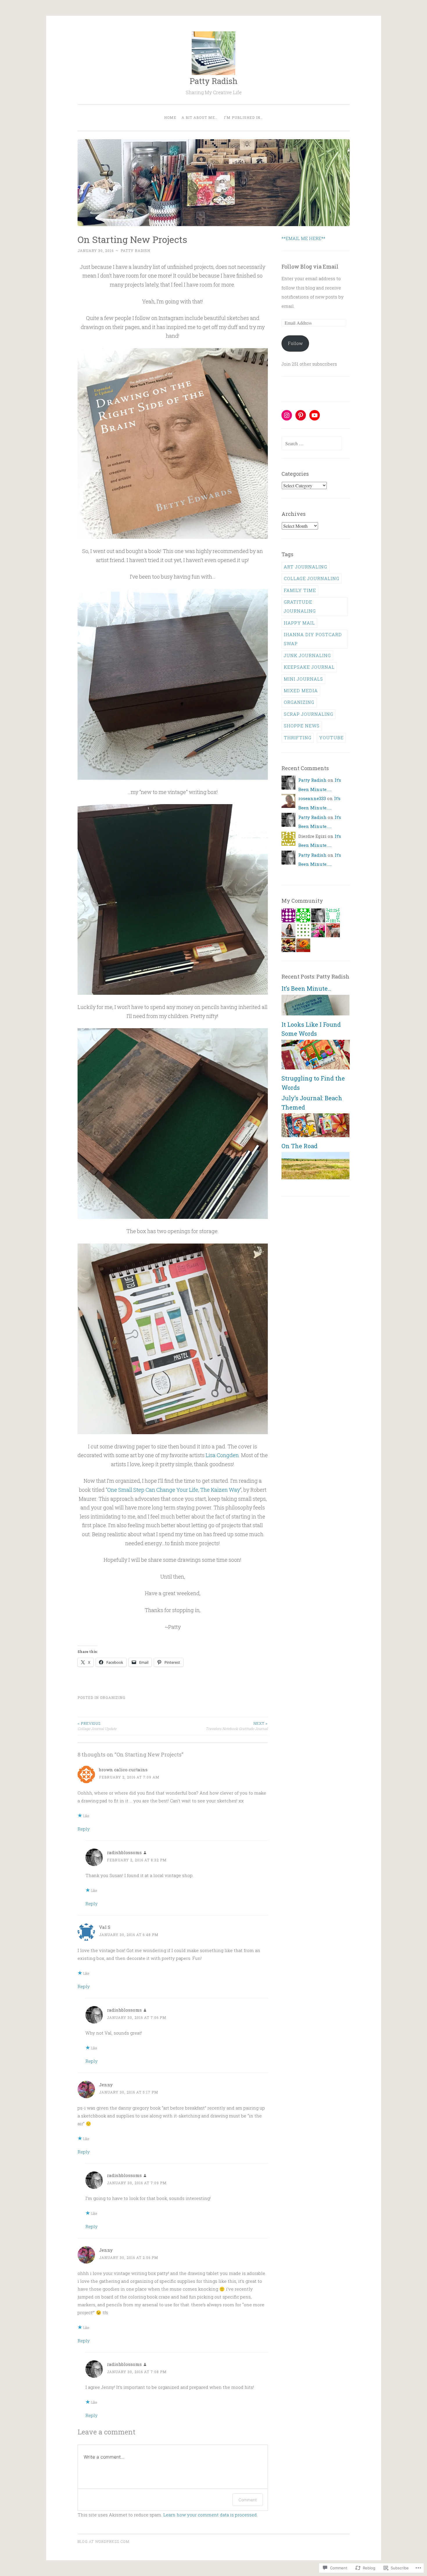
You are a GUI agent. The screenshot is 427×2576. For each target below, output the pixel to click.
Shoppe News (302, 726)
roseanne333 (312, 798)
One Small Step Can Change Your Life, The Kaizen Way (174, 1490)
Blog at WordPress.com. (104, 2541)
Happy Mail (299, 623)
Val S (105, 1927)
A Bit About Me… (200, 117)
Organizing (113, 1697)
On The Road (299, 1146)
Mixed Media (301, 690)
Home (170, 117)
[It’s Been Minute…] (315, 1014)
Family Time (300, 590)
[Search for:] (312, 443)
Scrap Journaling (308, 714)
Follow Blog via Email (310, 266)
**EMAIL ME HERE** (303, 238)
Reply (84, 1829)
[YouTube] (315, 415)
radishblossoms (124, 1852)
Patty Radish (214, 81)
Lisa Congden (222, 1455)
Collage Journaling (312, 578)
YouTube (331, 738)
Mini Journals (303, 679)
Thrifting (298, 738)
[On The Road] (315, 1178)
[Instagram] (287, 415)
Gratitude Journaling (300, 606)
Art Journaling (305, 567)
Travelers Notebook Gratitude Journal (237, 1726)
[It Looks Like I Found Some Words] (315, 1068)
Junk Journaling (307, 655)
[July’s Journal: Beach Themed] (315, 1135)
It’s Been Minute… (306, 988)
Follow (295, 343)
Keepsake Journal (309, 667)
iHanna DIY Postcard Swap (313, 639)
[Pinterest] (301, 415)
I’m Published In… (243, 117)
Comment (248, 2500)
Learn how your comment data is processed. (210, 2515)
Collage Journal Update (97, 1726)
